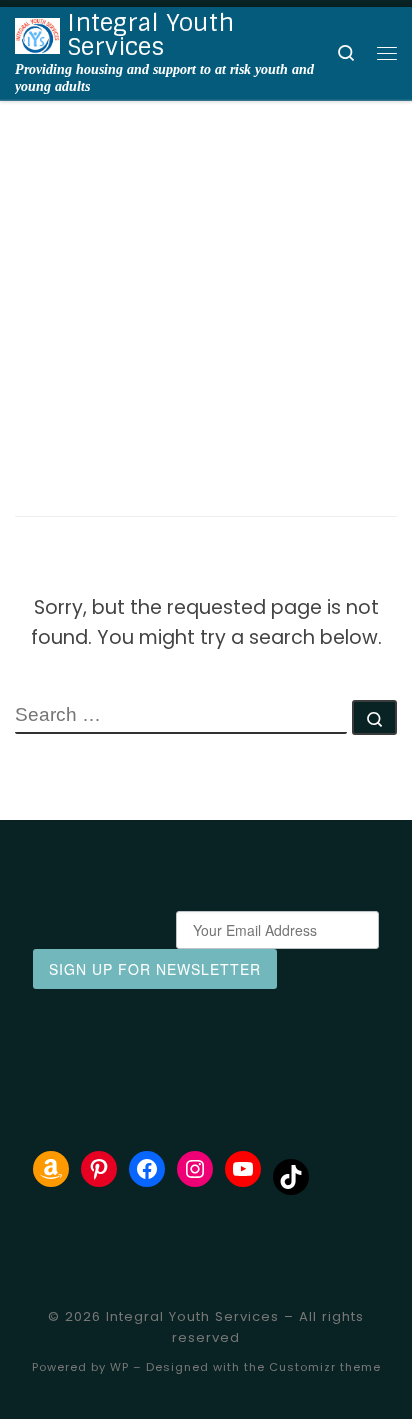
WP (119, 1367)
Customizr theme (325, 1367)
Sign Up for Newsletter (155, 969)
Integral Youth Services (192, 1316)
